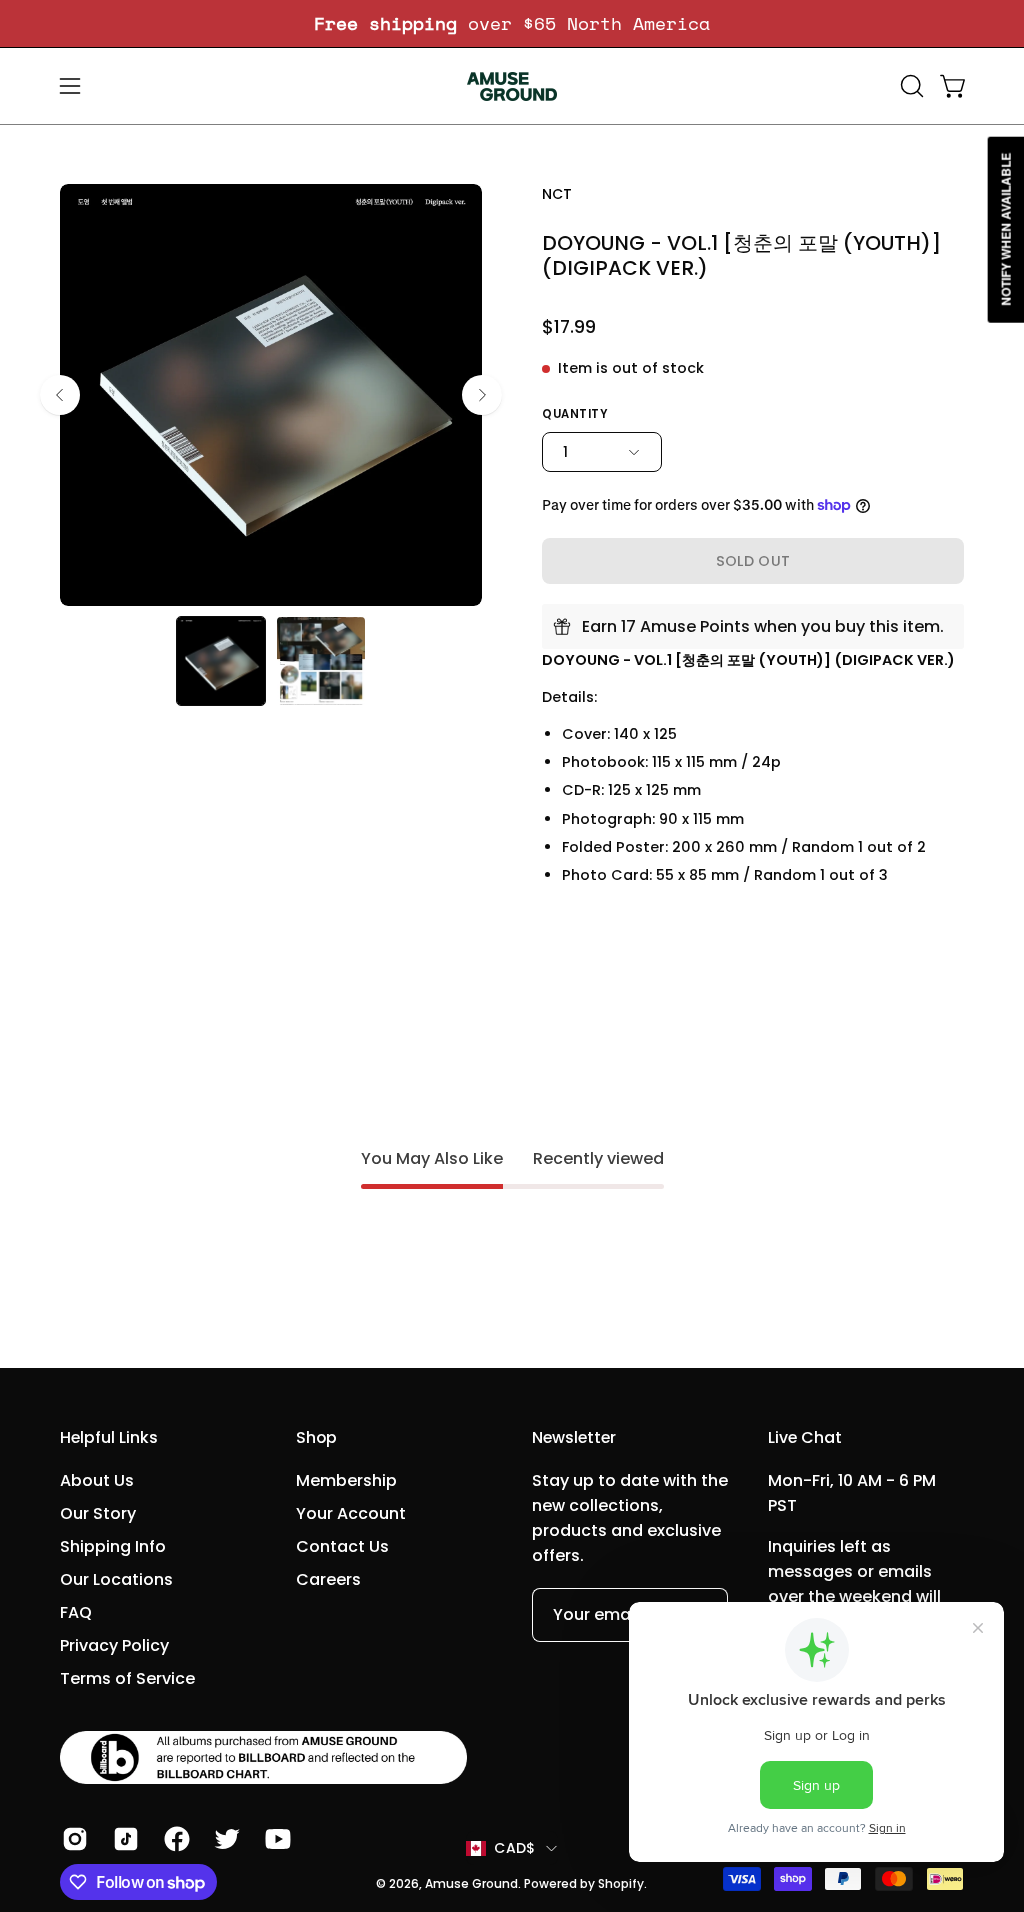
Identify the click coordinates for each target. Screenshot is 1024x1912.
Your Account (351, 1513)
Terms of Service (127, 1678)
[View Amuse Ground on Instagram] (72, 1839)
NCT (557, 194)
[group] (512, 23)
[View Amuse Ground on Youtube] (275, 1839)
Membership (346, 1480)
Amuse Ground (471, 1883)
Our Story (98, 1513)
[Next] (482, 395)
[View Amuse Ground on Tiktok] (123, 1839)
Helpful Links (109, 1438)
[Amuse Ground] (512, 86)
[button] (910, 86)
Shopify (621, 1883)
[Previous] (60, 395)
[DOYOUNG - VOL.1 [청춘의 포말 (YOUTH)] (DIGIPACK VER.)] (221, 661)
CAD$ (514, 1848)
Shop (316, 1438)
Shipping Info (113, 1546)
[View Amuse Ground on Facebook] (174, 1839)
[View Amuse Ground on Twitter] (224, 1839)
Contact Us (342, 1546)
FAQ (76, 1612)
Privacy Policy (114, 1645)
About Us (97, 1480)
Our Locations (116, 1579)
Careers (328, 1579)
